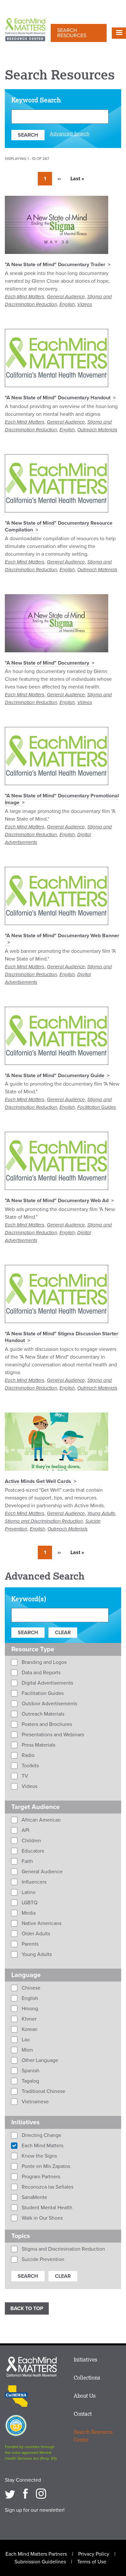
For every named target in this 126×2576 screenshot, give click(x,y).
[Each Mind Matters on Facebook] (26, 2494)
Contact (83, 2414)
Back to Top (27, 2308)
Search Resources (72, 33)
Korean (29, 2029)
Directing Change (41, 2135)
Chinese (30, 1988)
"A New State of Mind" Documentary (47, 663)
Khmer (28, 2019)
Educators (32, 1851)
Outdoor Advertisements (49, 1704)
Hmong (29, 2009)
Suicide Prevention (42, 2259)
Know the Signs (39, 2156)
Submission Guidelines (40, 2562)
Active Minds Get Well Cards (38, 1481)
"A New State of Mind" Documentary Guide (55, 1076)
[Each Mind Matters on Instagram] (41, 2494)
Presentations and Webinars (52, 1735)
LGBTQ (29, 1903)
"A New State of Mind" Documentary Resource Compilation (59, 526)
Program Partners (40, 2177)
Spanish (30, 2071)
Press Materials (38, 1745)
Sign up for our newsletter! (35, 2510)
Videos (85, 304)
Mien (27, 2050)
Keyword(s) (29, 1599)
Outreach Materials (97, 430)
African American (41, 1820)
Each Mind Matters (25, 297)
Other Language (39, 2060)
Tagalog (30, 2081)
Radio (27, 1755)
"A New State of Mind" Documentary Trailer (55, 265)
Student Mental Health (46, 2208)
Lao (25, 2040)
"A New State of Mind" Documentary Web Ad (57, 1201)
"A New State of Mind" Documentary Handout (58, 398)
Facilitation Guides (97, 1107)
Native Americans (41, 1923)
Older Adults (35, 1934)
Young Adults (101, 1513)
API (25, 1830)
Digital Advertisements (47, 1683)
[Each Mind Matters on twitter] (10, 2494)
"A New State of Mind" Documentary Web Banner (62, 936)
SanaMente (34, 2197)
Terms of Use (92, 2562)
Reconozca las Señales (47, 2187)
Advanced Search (70, 134)
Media (28, 1913)
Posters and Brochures (46, 1724)
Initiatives (85, 2360)
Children (31, 1841)
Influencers (33, 1882)
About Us (85, 2396)
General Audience (66, 297)
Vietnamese (35, 2102)
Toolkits (30, 1766)
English (67, 304)
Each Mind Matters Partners (36, 2554)
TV (24, 1776)
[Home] (25, 30)
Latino (28, 1892)
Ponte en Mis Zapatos (45, 2166)
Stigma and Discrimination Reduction (44, 1521)
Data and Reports (40, 1673)
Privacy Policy (94, 2554)
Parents (29, 1944)
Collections (87, 2378)
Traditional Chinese (43, 2091)
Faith (27, 1861)
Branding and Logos (43, 1662)
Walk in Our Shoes (42, 2218)
